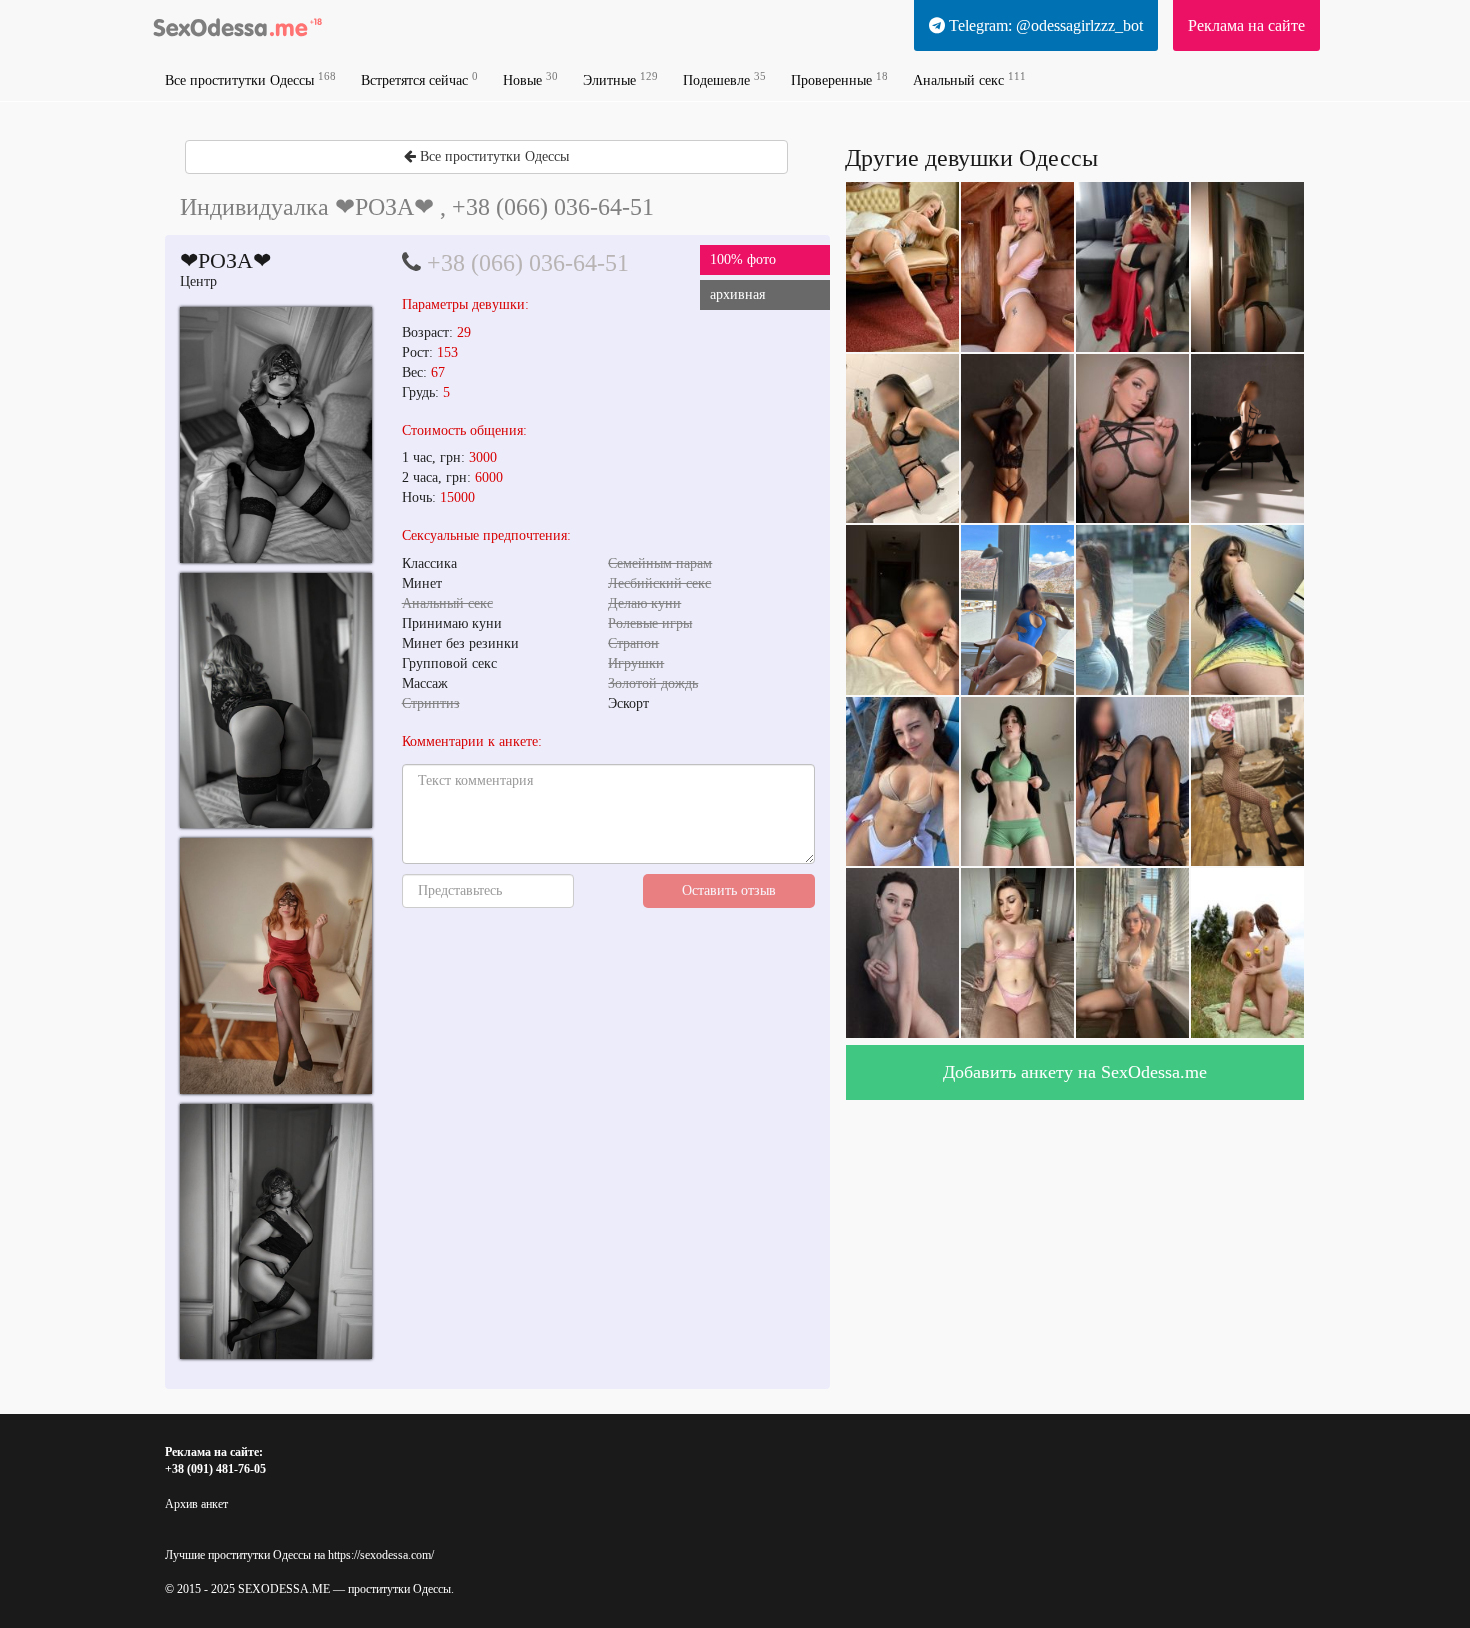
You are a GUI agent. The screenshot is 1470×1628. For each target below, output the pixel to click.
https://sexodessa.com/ (381, 1555)
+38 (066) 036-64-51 (528, 263)
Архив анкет (196, 1504)
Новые (530, 79)
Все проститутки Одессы (250, 79)
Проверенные (839, 79)
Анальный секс (969, 79)
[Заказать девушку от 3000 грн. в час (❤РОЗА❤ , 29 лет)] (276, 434)
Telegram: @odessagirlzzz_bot (1044, 25)
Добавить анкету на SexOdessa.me (1075, 1072)
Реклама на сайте (1246, 25)
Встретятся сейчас (419, 79)
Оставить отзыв (729, 890)
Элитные (620, 79)
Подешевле (724, 79)
